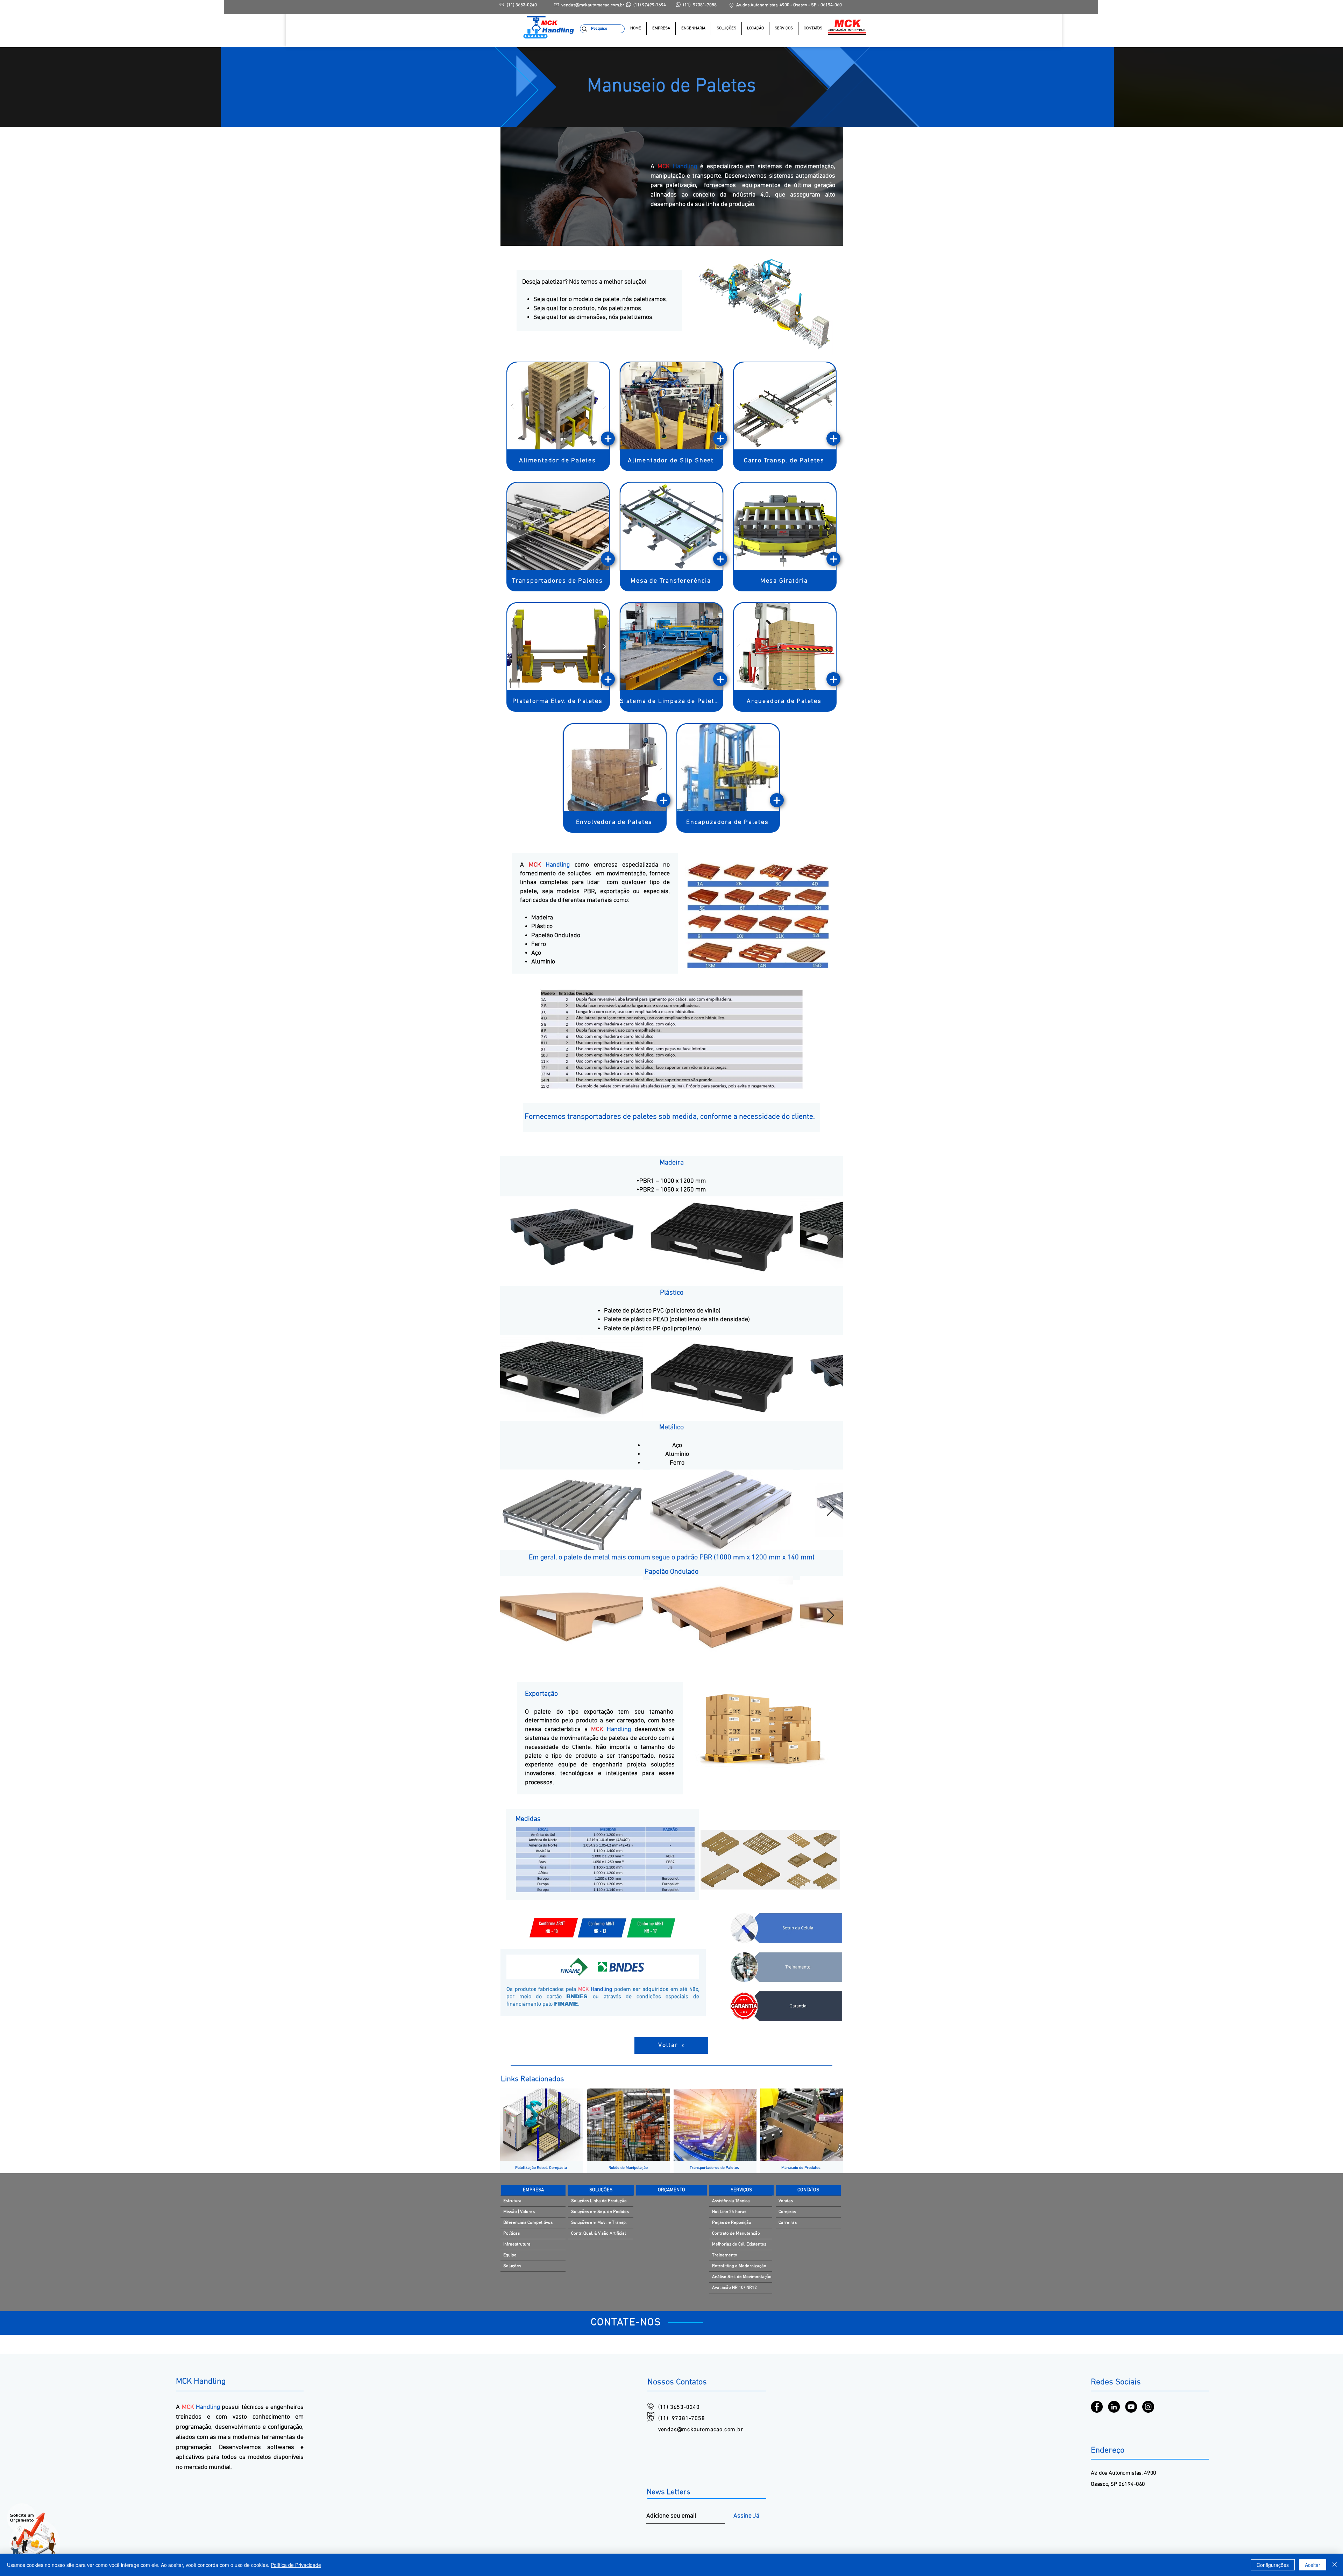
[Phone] (608, 439)
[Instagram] (1148, 2407)
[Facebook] (1097, 2407)
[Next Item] (830, 1237)
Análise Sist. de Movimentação (742, 2277)
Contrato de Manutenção (736, 2234)
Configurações (1273, 2565)
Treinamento (725, 2255)
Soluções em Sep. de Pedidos (600, 2212)
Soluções (512, 2266)
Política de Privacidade (296, 2565)
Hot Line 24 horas (729, 2212)
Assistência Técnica (731, 2201)
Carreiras (788, 2223)
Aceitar (1313, 2565)
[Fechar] (1335, 2565)
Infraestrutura (517, 2244)
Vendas (786, 2201)
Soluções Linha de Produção (599, 2201)
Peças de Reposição (732, 2223)
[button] (726, 29)
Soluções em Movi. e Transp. (599, 2223)
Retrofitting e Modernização (739, 2266)
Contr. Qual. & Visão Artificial (598, 2234)
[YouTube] (1131, 2407)
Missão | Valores (519, 2212)
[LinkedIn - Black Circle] (1114, 2407)
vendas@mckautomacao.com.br (701, 2430)
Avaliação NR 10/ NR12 (734, 2288)
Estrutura (512, 2201)
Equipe (510, 2255)
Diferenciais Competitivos (528, 2223)
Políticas (511, 2234)
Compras (787, 2212)
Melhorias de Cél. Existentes (739, 2244)
